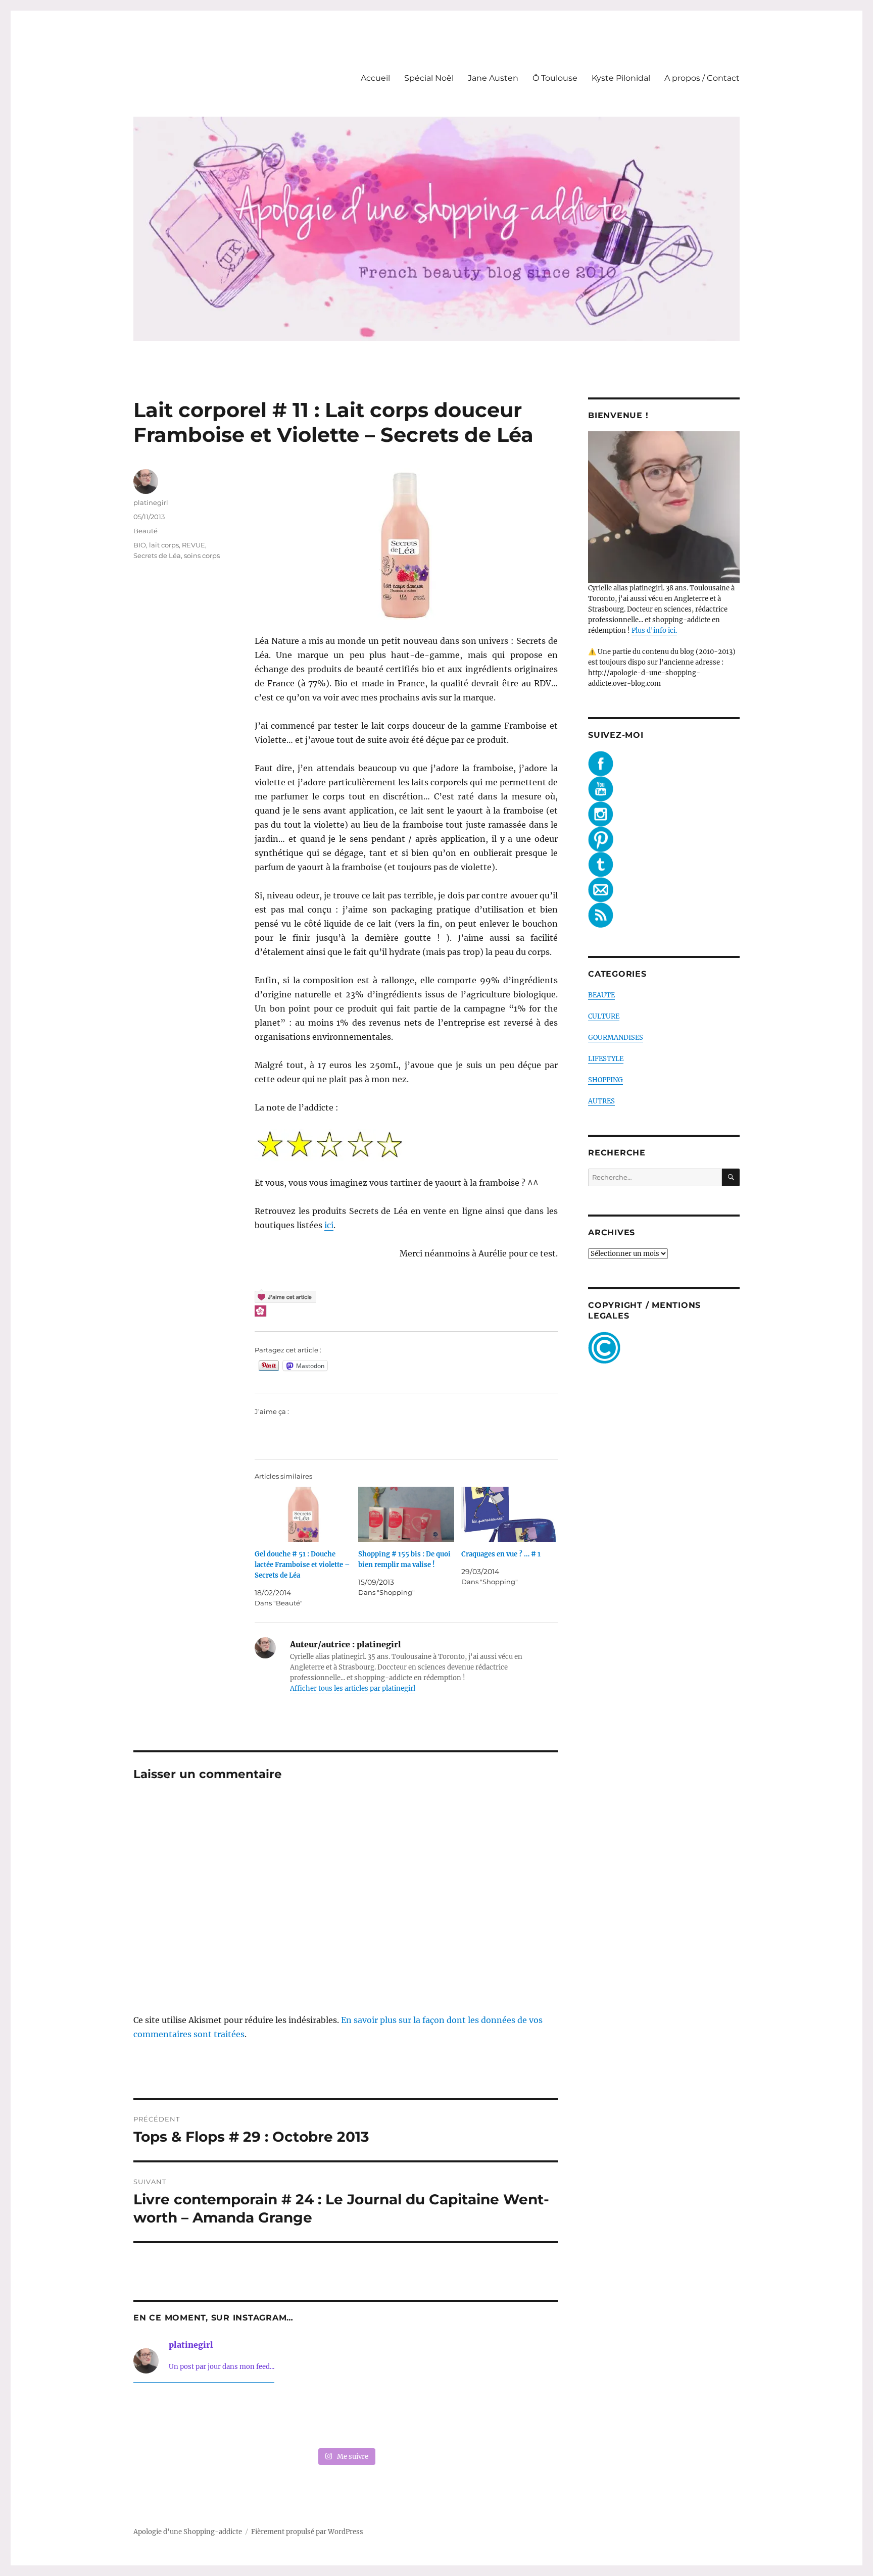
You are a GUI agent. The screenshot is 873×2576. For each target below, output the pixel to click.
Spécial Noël (429, 78)
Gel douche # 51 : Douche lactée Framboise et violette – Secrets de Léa (302, 1565)
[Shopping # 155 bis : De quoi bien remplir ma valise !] (406, 1514)
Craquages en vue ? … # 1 (501, 1554)
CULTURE (604, 1016)
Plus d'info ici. (654, 630)
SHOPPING (605, 1080)
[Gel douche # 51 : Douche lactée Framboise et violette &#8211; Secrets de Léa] (303, 1514)
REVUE (193, 545)
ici (329, 1225)
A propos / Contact (702, 78)
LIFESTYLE (606, 1059)
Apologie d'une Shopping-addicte (188, 2532)
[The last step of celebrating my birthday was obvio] (517, 2417)
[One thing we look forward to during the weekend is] (260, 2417)
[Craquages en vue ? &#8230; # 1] (510, 1514)
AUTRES (601, 1101)
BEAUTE (601, 995)
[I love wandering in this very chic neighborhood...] (346, 2417)
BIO (140, 545)
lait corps (164, 545)
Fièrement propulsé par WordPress (307, 2532)
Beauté (145, 531)
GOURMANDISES (616, 1038)
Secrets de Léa (157, 555)
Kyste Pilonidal (621, 78)
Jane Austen (493, 78)
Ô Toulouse (555, 78)
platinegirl (151, 502)
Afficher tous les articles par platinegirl (353, 1688)
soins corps (202, 555)
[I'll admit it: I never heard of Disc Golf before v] (174, 2417)
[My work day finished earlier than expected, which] (431, 2417)
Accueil (375, 78)
